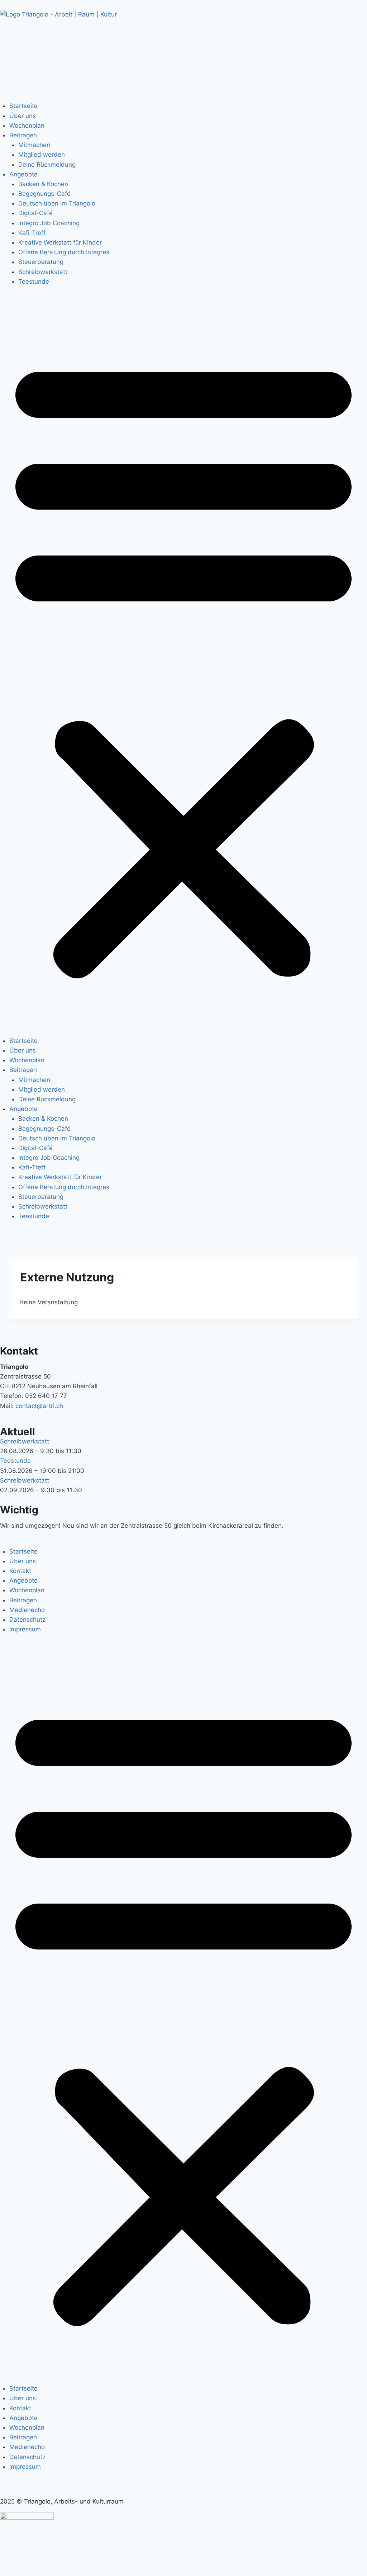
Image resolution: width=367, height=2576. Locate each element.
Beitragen (23, 135)
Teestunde (34, 282)
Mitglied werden (42, 155)
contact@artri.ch (39, 1406)
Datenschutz (27, 1620)
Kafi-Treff (32, 233)
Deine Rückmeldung (47, 165)
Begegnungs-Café (44, 194)
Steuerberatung (41, 262)
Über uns (23, 116)
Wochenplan (27, 126)
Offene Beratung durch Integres (64, 252)
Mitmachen (34, 145)
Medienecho (27, 1610)
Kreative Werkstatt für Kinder (60, 242)
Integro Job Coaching (49, 223)
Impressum (25, 1629)
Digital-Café (35, 213)
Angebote (23, 174)
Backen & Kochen (43, 184)
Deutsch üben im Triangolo (57, 203)
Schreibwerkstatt (43, 272)
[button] (183, 666)
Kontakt (20, 1571)
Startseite (23, 106)
